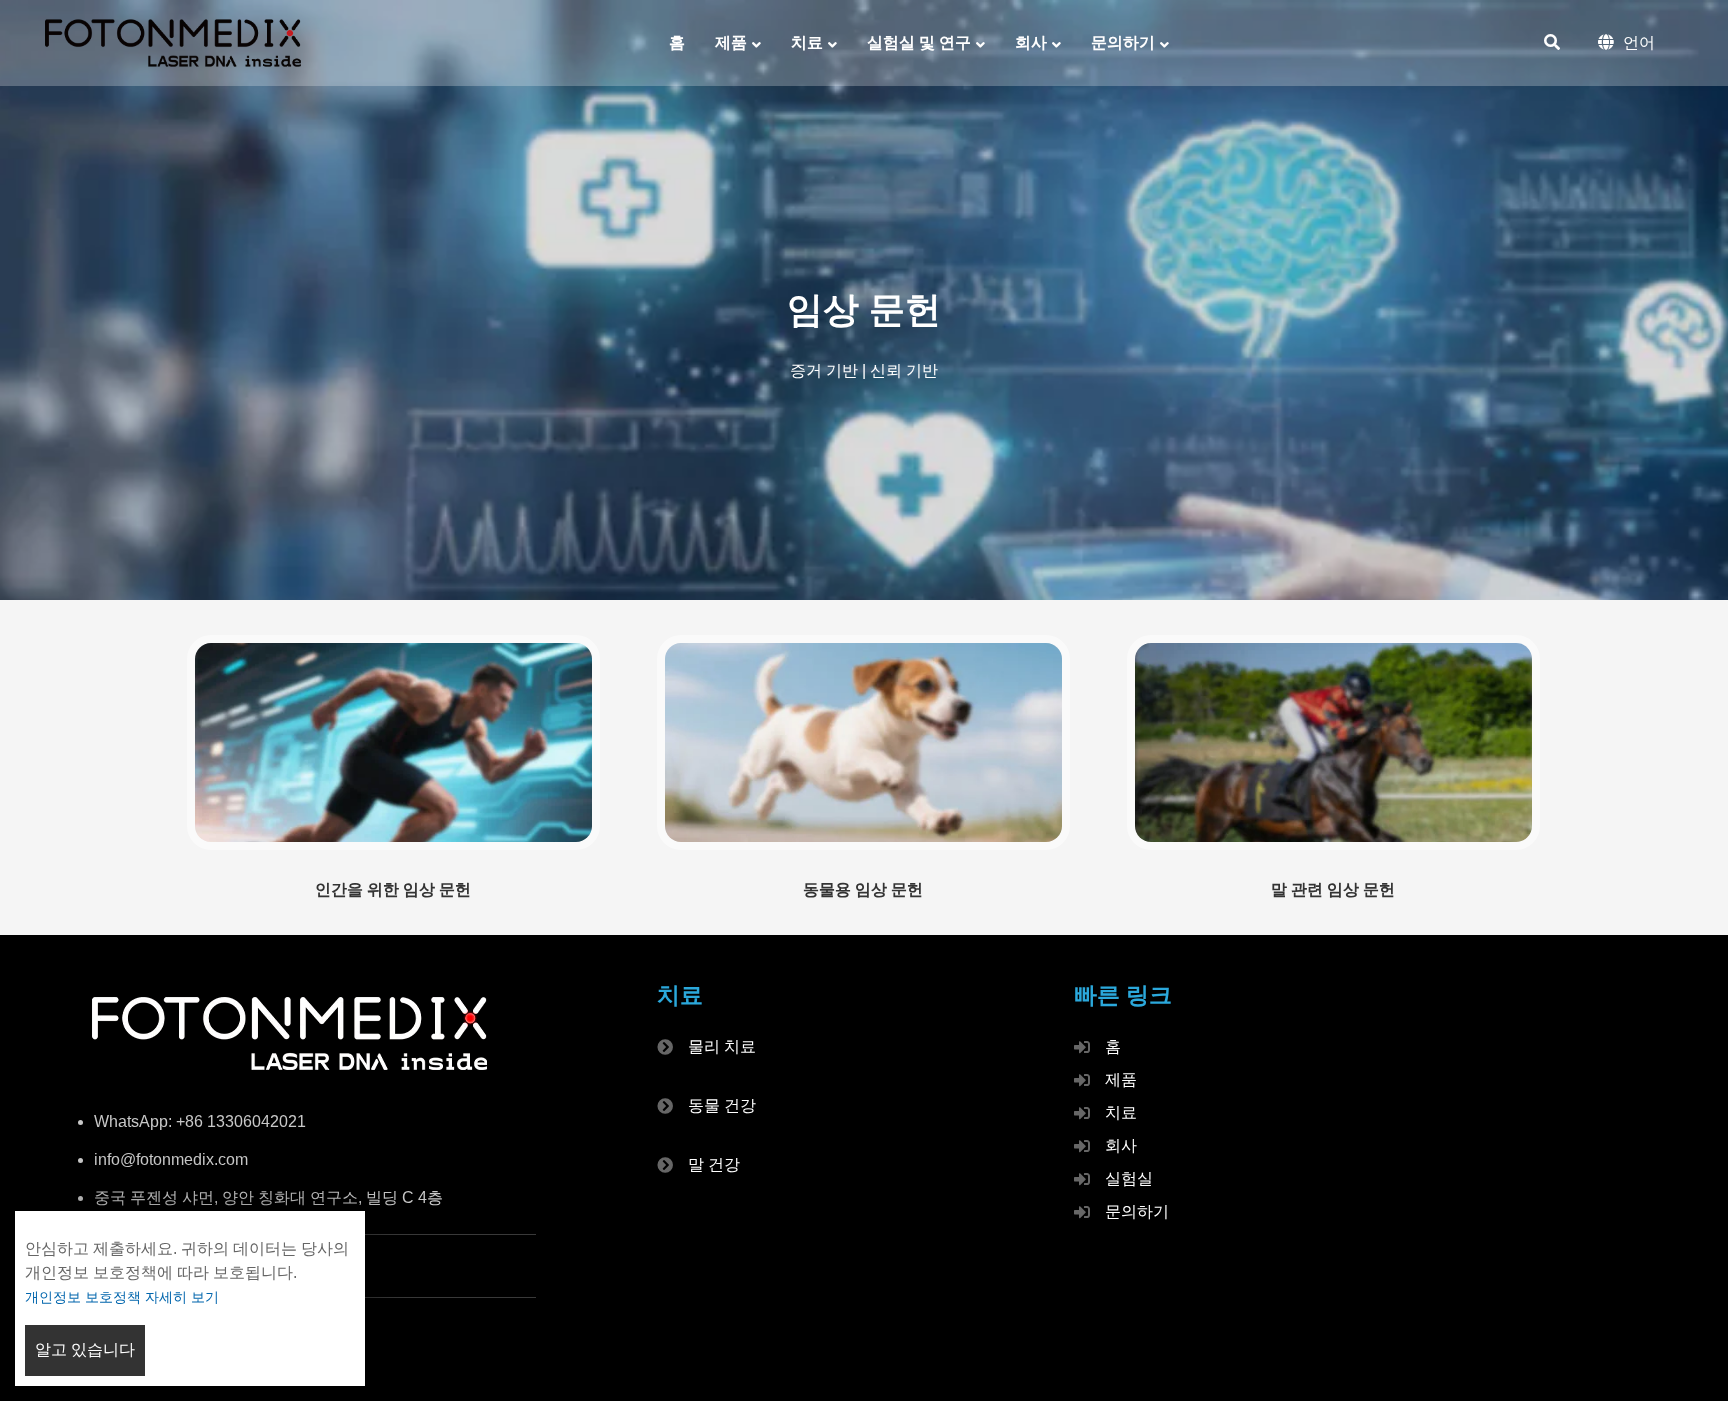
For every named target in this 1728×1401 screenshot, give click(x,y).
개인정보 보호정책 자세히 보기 (122, 1297)
